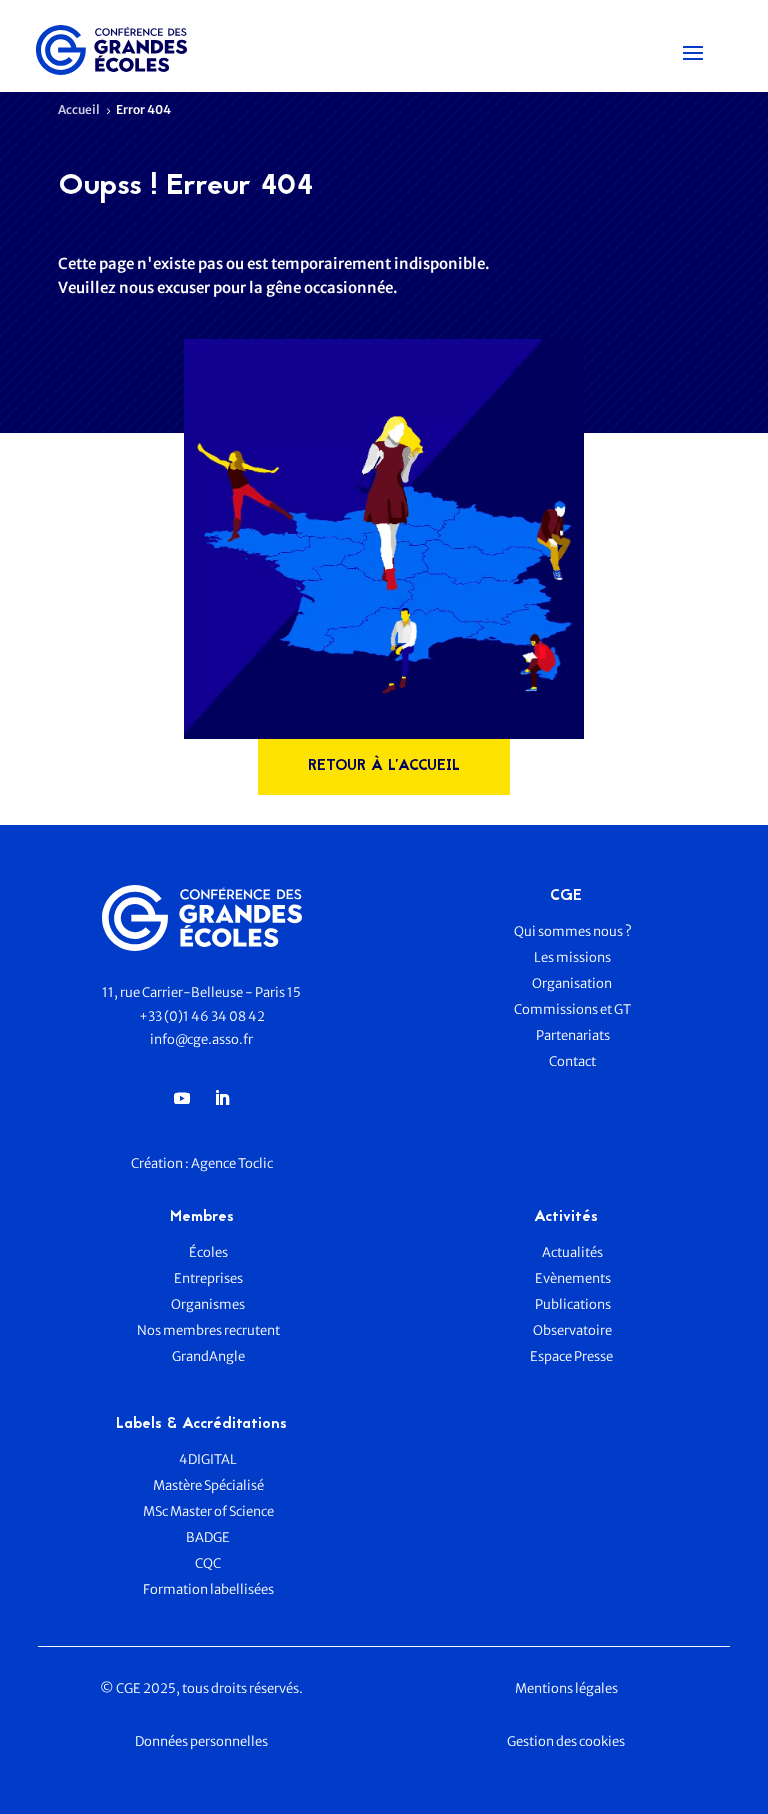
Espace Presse (572, 1356)
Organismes (208, 1304)
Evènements (573, 1278)
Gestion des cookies (566, 1741)
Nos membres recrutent (208, 1330)
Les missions (572, 957)
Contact (572, 1061)
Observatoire (572, 1330)
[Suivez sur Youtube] (182, 1098)
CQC (208, 1563)
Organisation (573, 983)
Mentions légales (566, 1688)
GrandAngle (208, 1356)
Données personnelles (201, 1741)
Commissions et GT (572, 1009)
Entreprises (208, 1278)
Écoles (208, 1252)
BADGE (208, 1537)
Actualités (572, 1252)
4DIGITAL (208, 1459)
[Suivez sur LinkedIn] (222, 1098)
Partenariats (573, 1035)
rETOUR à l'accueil (384, 766)
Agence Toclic (232, 1163)
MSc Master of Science (208, 1511)
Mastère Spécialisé (208, 1485)
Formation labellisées (208, 1589)
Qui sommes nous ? (573, 931)
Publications (573, 1304)
